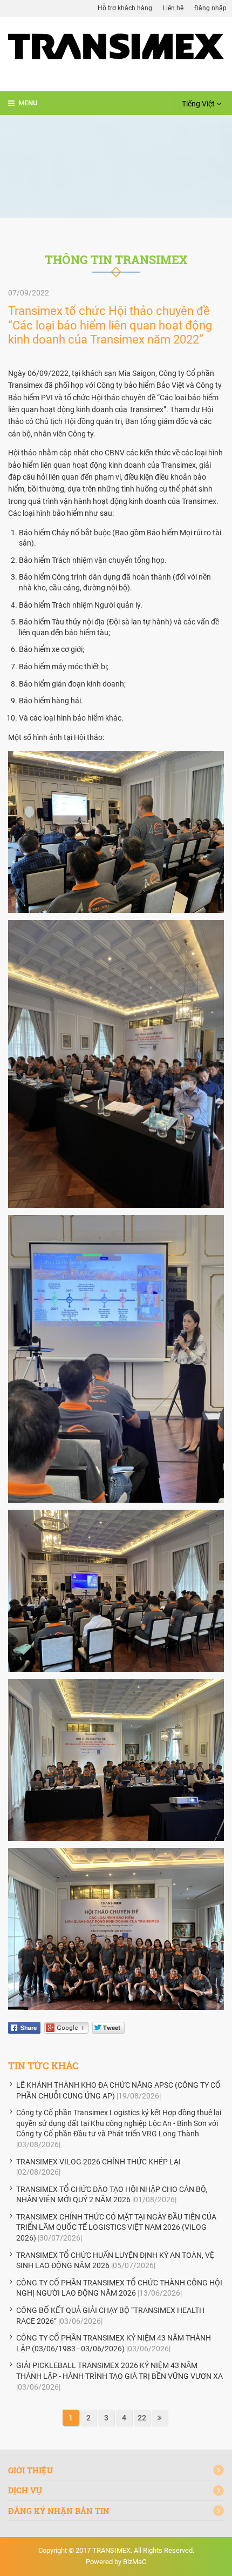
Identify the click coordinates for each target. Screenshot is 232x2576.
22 (142, 2418)
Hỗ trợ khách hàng (125, 8)
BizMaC (135, 2562)
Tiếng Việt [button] (199, 104)
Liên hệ (173, 8)
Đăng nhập (210, 8)
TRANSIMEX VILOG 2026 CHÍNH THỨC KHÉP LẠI (98, 2162)
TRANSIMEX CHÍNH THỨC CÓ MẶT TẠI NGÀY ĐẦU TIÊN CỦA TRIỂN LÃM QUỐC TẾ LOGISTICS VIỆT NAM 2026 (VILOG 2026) (116, 2227)
